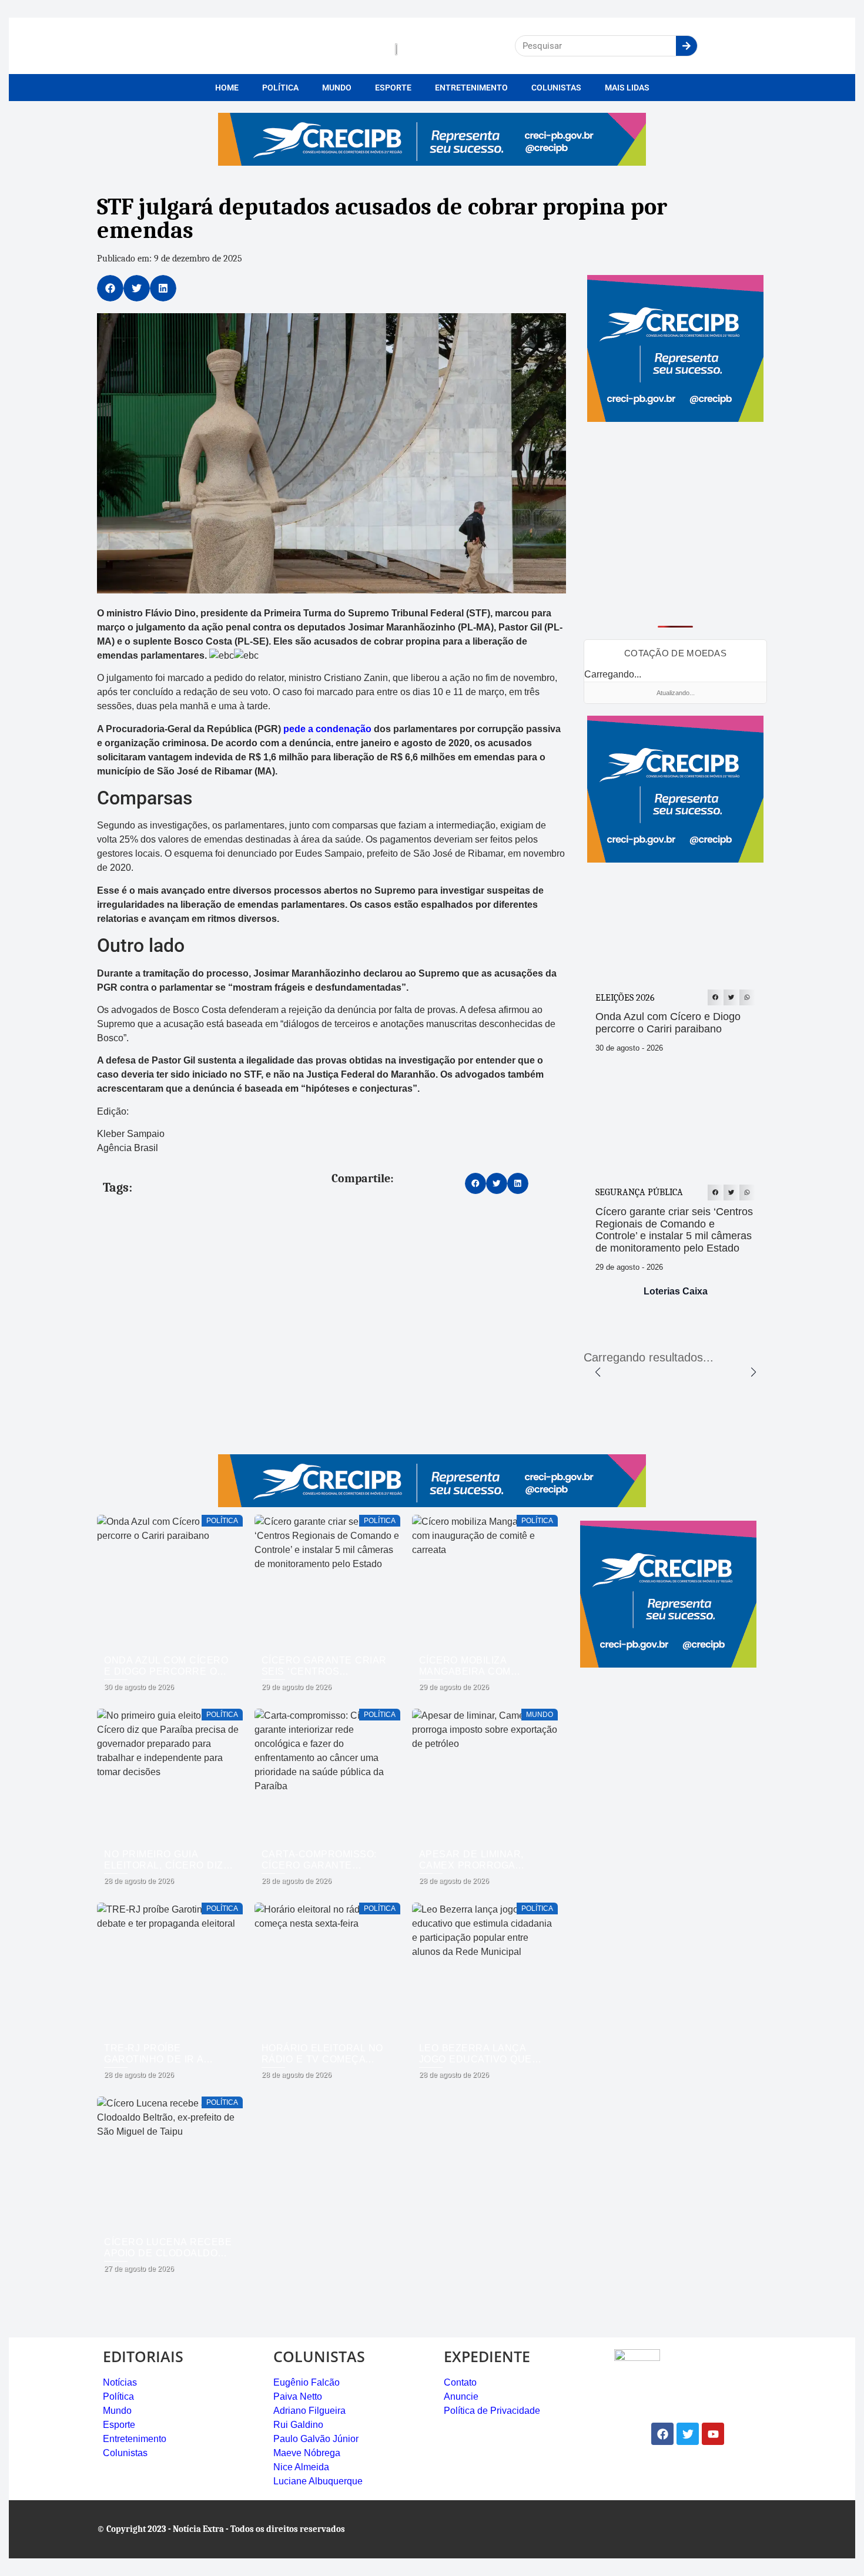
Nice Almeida (301, 2467)
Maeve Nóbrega (307, 2453)
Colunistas (556, 88)
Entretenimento (471, 88)
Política (280, 88)
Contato (460, 2382)
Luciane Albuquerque (318, 2481)
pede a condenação (327, 729)
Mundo (337, 88)
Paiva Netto (298, 2396)
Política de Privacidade (492, 2411)
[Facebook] (662, 2434)
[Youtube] (713, 2434)
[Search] (686, 46)
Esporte (393, 88)
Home (227, 88)
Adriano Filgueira (309, 2411)
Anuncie (461, 2396)
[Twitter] (688, 2434)
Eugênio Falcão (307, 2382)
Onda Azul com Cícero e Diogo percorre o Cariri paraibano (668, 1023)
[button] (110, 288)
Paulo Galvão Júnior (316, 2439)
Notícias (120, 2382)
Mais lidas (627, 88)
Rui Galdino (298, 2425)
